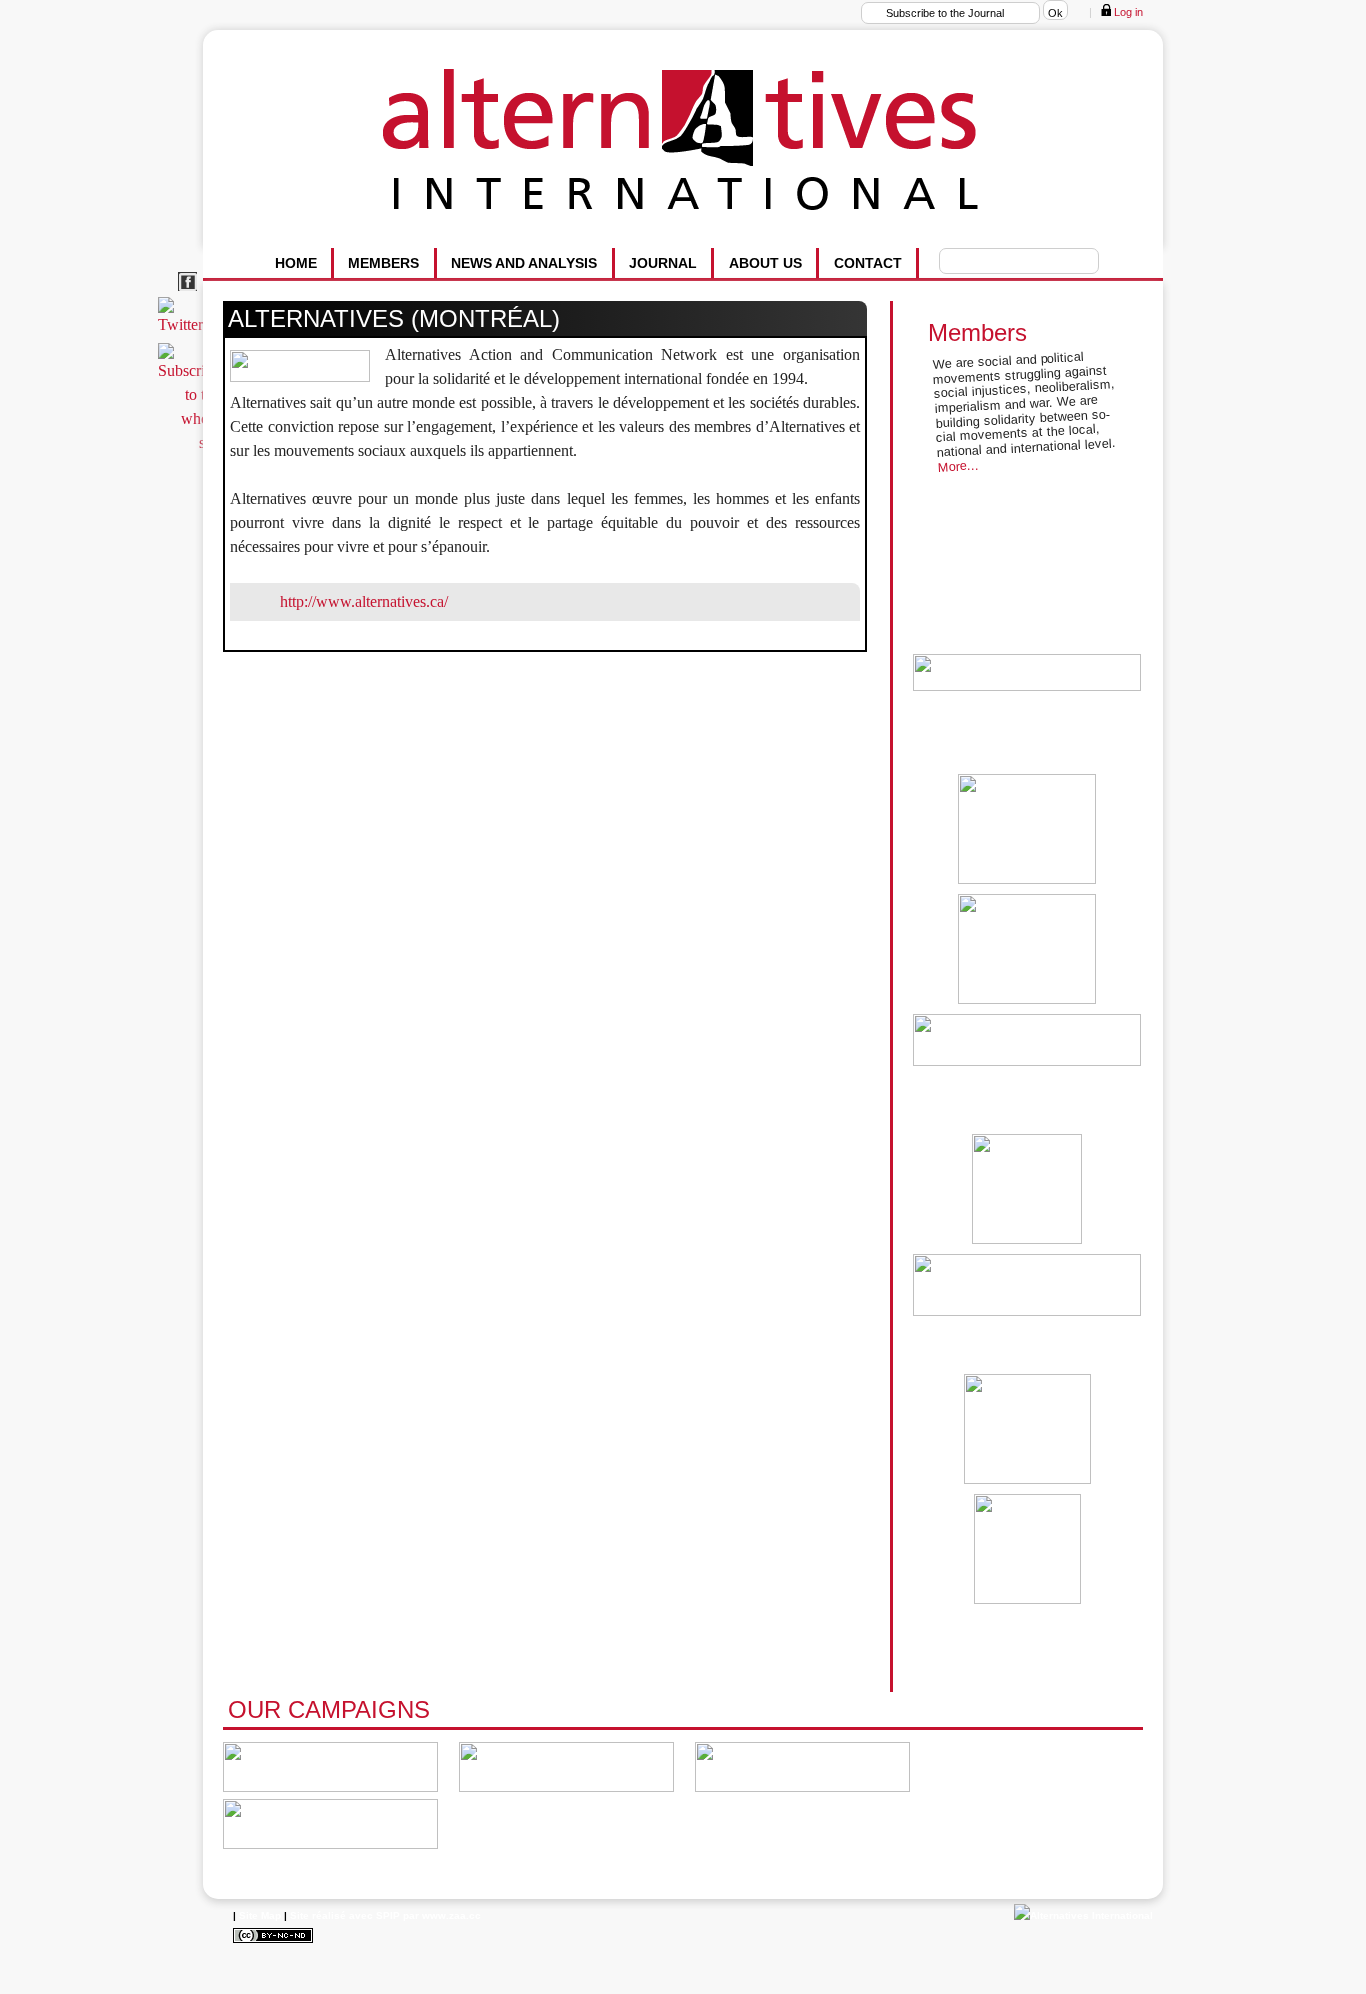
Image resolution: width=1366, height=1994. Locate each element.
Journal (663, 263)
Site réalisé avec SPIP (345, 1915)
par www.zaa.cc (442, 1915)
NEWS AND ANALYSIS (524, 263)
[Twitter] (183, 324)
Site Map (260, 1915)
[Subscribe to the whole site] (192, 442)
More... (958, 466)
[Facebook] (190, 291)
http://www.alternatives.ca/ (364, 601)
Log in (1127, 12)
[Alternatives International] (1083, 1915)
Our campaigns (329, 1709)
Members (383, 263)
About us (765, 263)
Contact (868, 263)
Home (296, 263)
